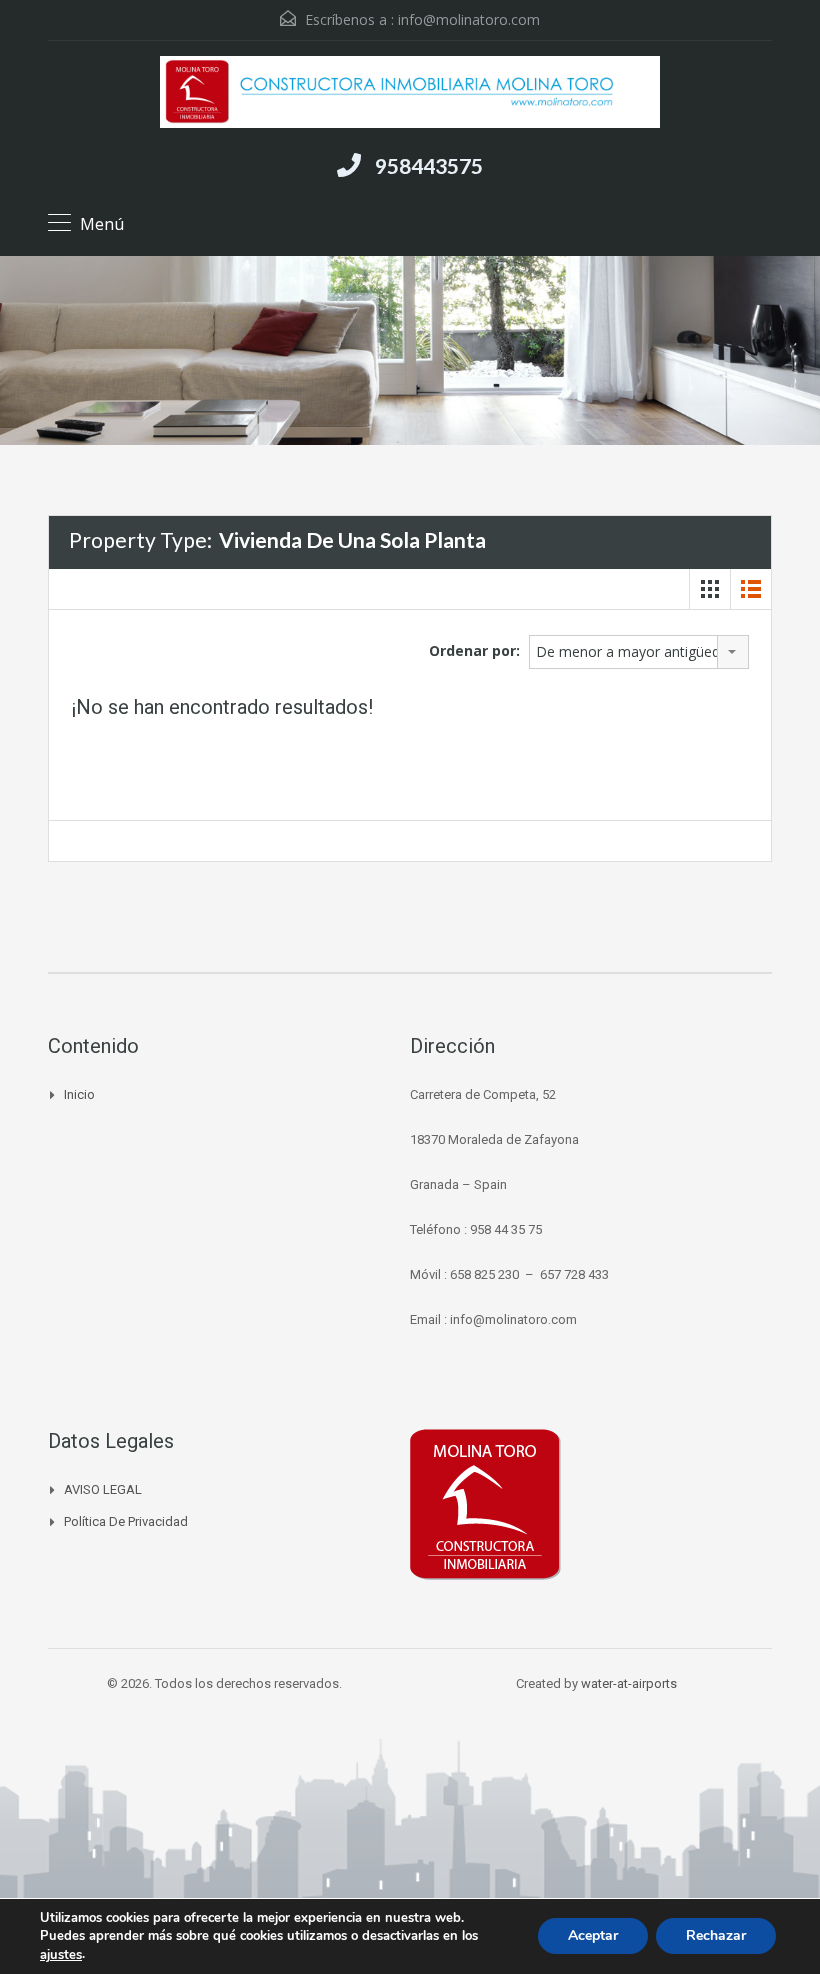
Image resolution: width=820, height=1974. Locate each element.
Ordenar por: (474, 650)
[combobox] (639, 652)
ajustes (61, 1955)
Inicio (79, 1094)
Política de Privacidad (126, 1521)
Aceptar (593, 1936)
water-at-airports (629, 1683)
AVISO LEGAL (103, 1489)
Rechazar (716, 1936)
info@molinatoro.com (469, 19)
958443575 (429, 165)
